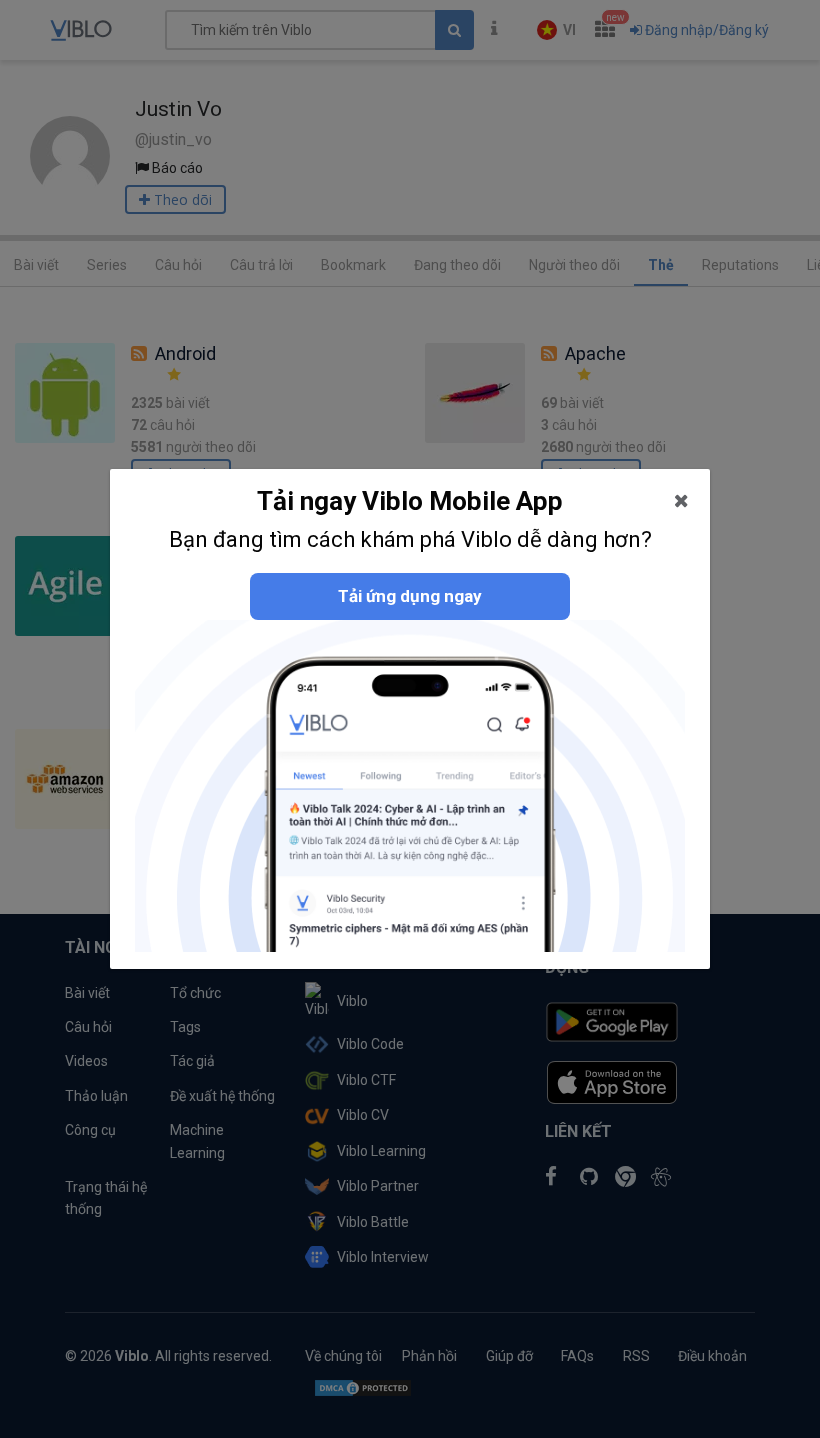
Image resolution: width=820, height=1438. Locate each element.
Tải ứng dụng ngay (410, 596)
